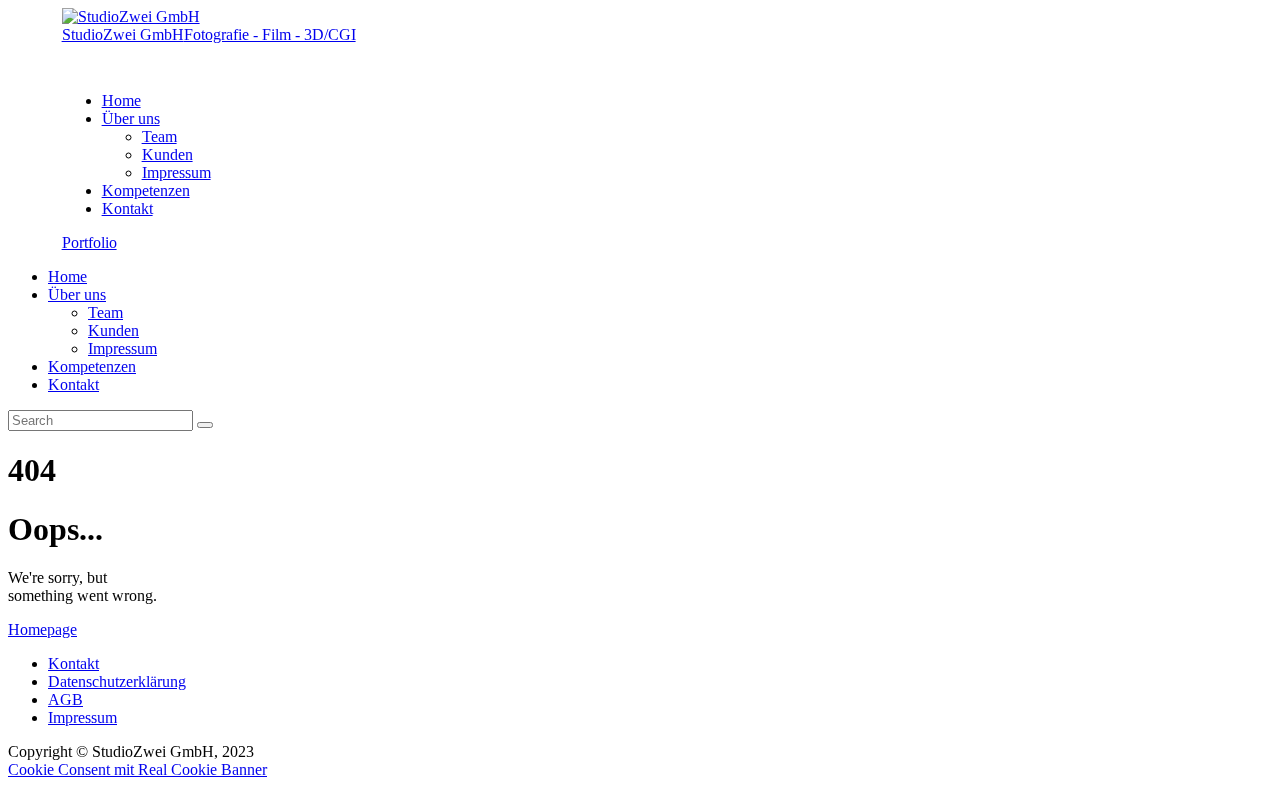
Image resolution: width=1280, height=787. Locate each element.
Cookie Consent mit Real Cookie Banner (137, 769)
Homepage (42, 629)
